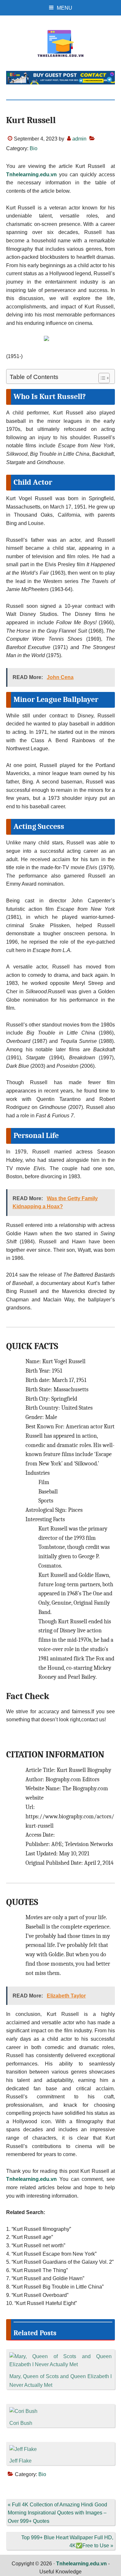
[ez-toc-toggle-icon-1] (101, 378)
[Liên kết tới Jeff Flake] (23, 2449)
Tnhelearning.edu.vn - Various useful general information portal (61, 44)
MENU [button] (65, 8)
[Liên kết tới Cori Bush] (23, 2411)
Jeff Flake (20, 2461)
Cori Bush (21, 2423)
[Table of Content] (104, 378)
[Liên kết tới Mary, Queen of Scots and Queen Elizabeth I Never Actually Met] (61, 2356)
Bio (34, 148)
